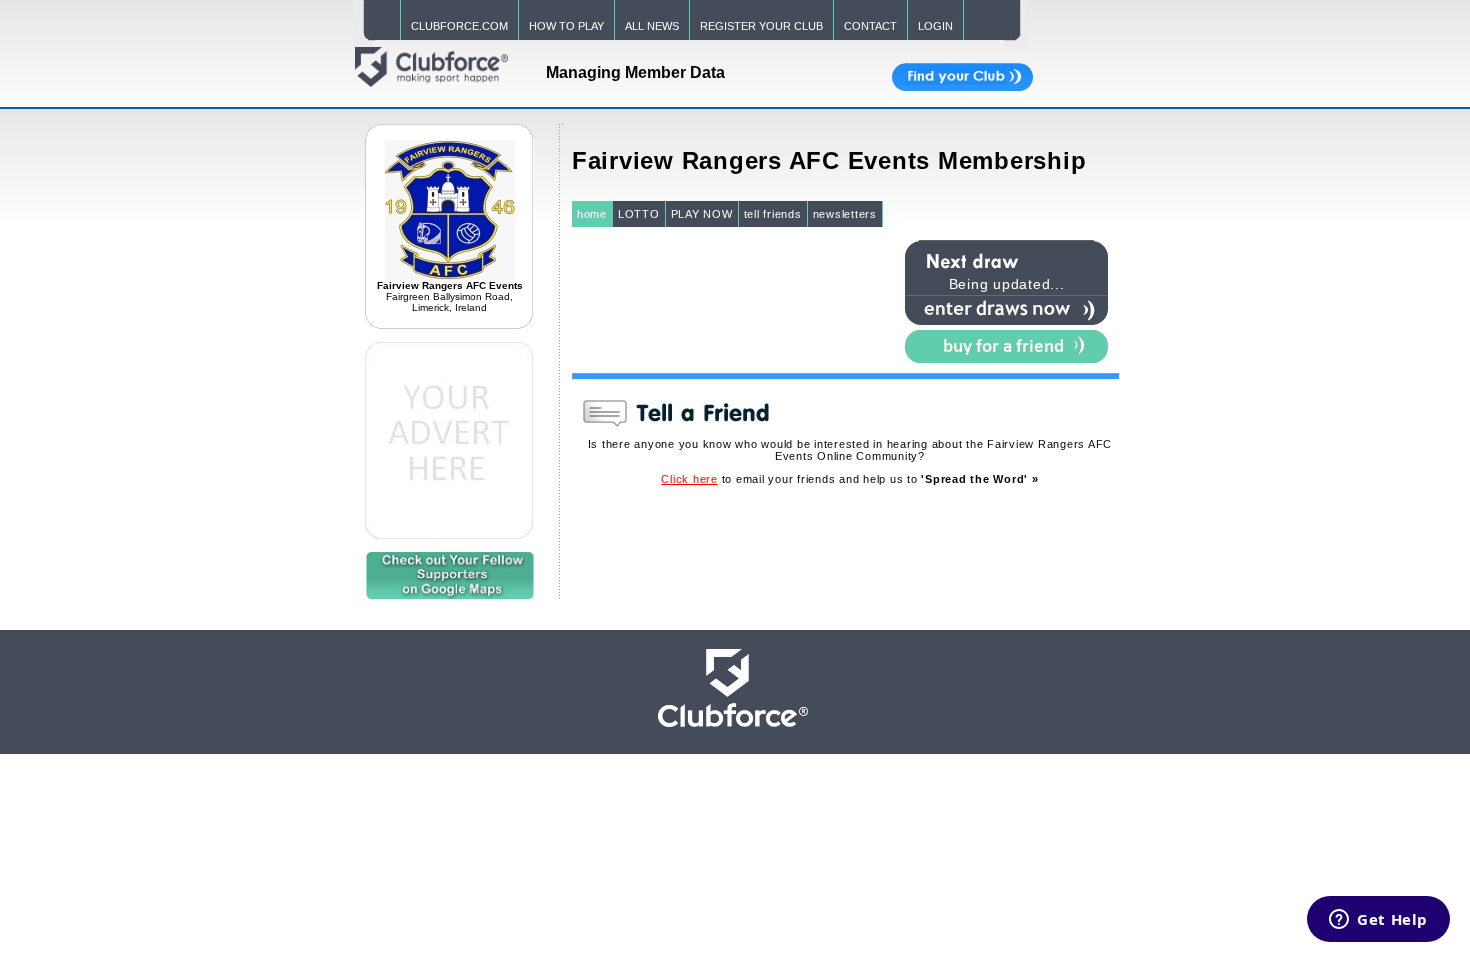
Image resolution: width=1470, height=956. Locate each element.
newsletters (845, 214)
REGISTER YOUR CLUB (761, 26)
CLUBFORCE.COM (459, 26)
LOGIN (935, 26)
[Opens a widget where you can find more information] (1378, 921)
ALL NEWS (652, 26)
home (592, 214)
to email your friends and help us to (849, 479)
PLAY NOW (702, 214)
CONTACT (870, 26)
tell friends (773, 214)
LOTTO (639, 214)
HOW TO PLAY (566, 26)
